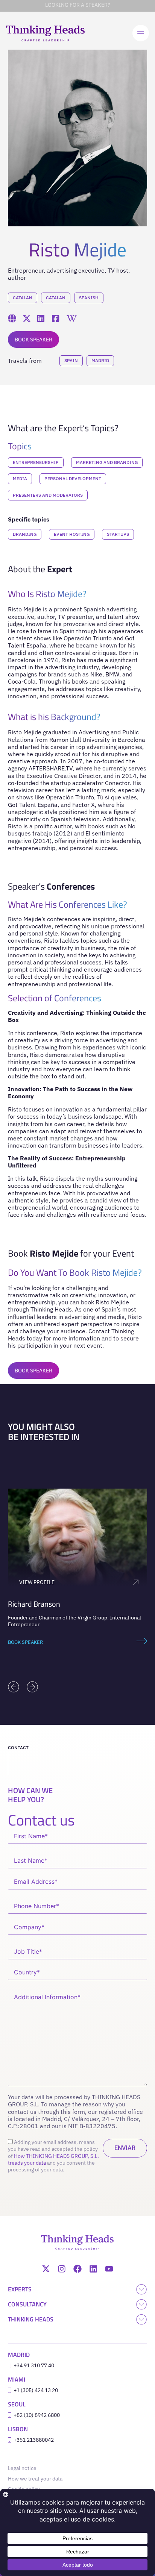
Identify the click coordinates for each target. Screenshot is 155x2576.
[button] (14, 1687)
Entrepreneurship (36, 462)
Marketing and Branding (107, 462)
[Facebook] (77, 2269)
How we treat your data (35, 2479)
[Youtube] (109, 2269)
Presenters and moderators (48, 495)
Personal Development (73, 478)
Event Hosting (72, 534)
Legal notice (24, 2468)
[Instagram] (62, 2269)
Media (20, 478)
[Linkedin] (93, 2269)
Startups (118, 534)
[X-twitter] (46, 2269)
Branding (25, 534)
